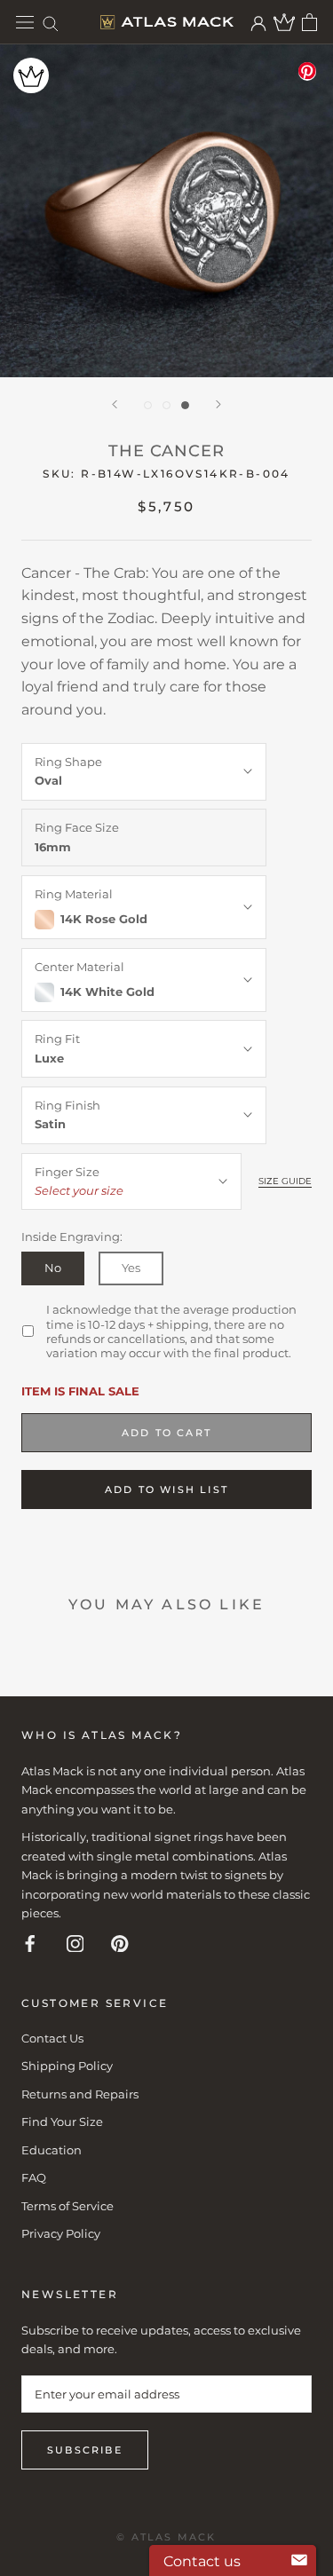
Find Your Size (62, 2122)
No (53, 1268)
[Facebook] (30, 1943)
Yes (131, 1268)
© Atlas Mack (166, 2537)
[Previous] (115, 404)
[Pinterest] (120, 1943)
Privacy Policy (61, 2233)
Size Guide (285, 1181)
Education (52, 2150)
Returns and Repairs (80, 2094)
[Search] (51, 23)
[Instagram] (75, 1943)
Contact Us (52, 2038)
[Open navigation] (25, 23)
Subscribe (85, 2450)
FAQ (34, 2177)
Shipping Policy (67, 2066)
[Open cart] (309, 22)
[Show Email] (299, 2561)
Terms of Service (67, 2206)
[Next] (218, 404)
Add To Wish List (166, 1489)
